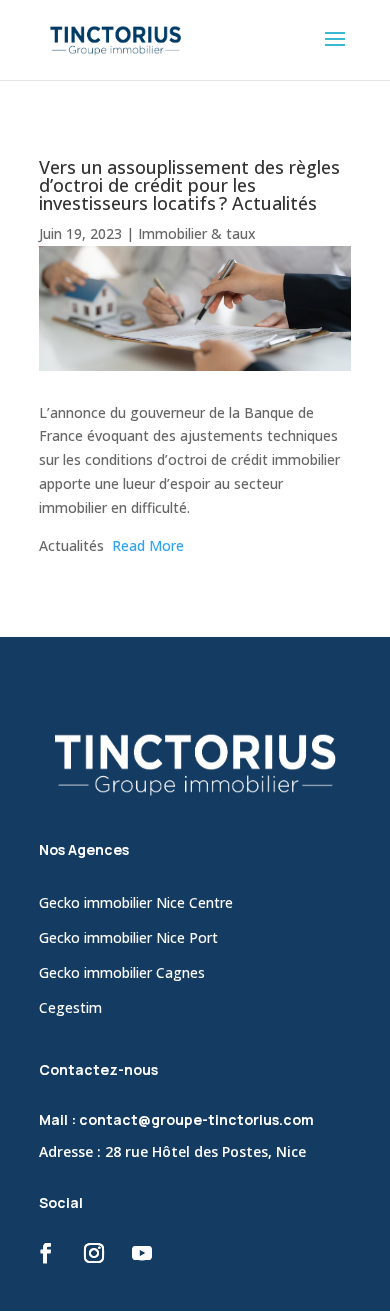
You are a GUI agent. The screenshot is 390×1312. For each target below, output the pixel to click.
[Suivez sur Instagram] (94, 1253)
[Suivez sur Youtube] (142, 1253)
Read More (148, 545)
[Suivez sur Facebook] (46, 1253)
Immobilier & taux (197, 233)
